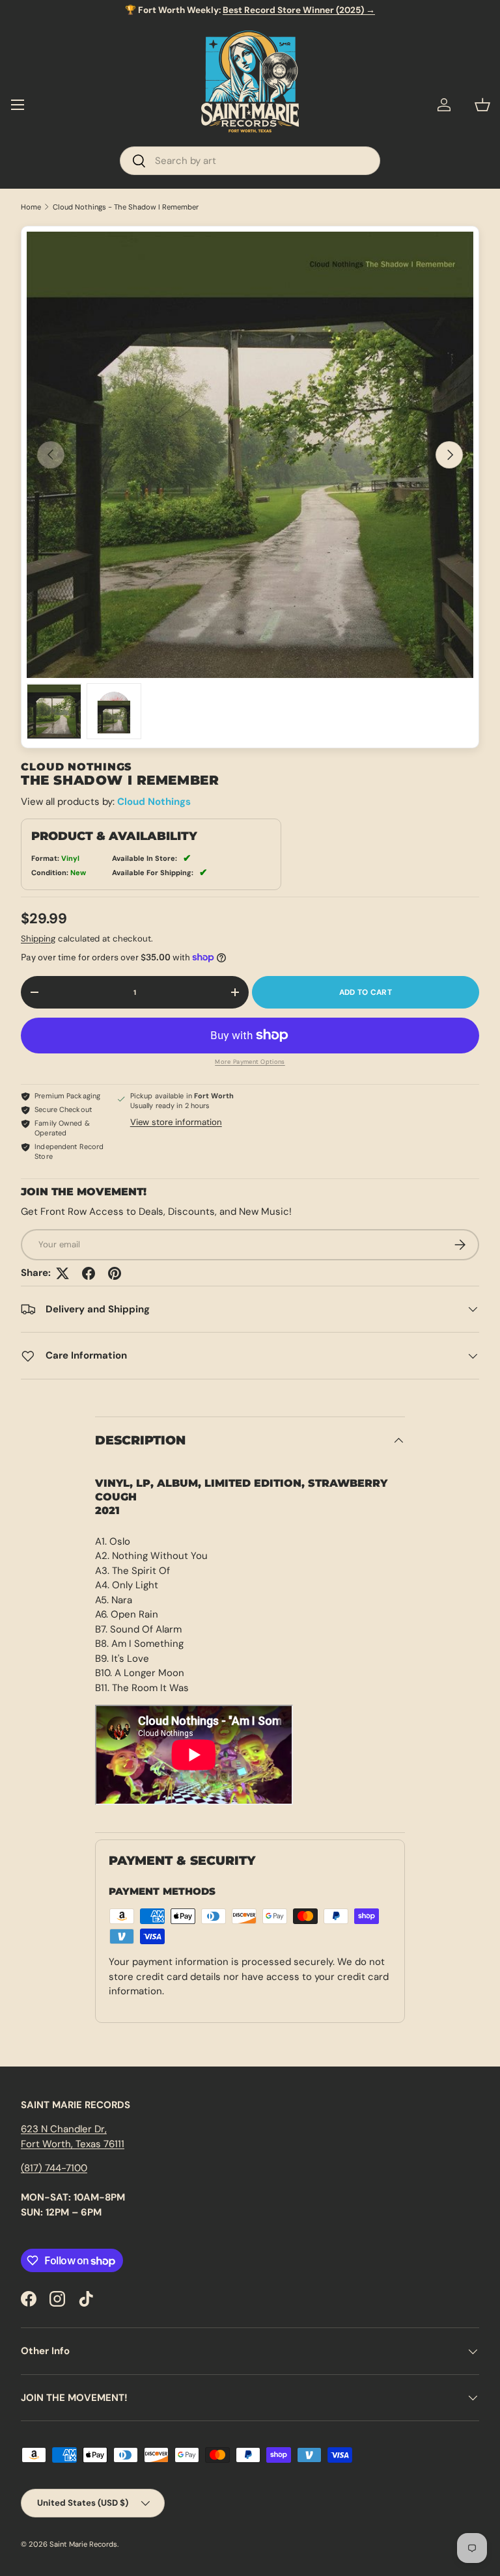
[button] (482, 105)
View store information (176, 1122)
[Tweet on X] (62, 1273)
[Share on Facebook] (89, 1273)
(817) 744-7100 (54, 2168)
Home (31, 207)
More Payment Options (250, 1062)
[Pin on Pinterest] (115, 1273)
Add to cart (366, 992)
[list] (250, 455)
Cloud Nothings (154, 802)
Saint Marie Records (83, 2544)
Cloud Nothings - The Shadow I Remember (126, 207)
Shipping (38, 939)
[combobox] (250, 161)
